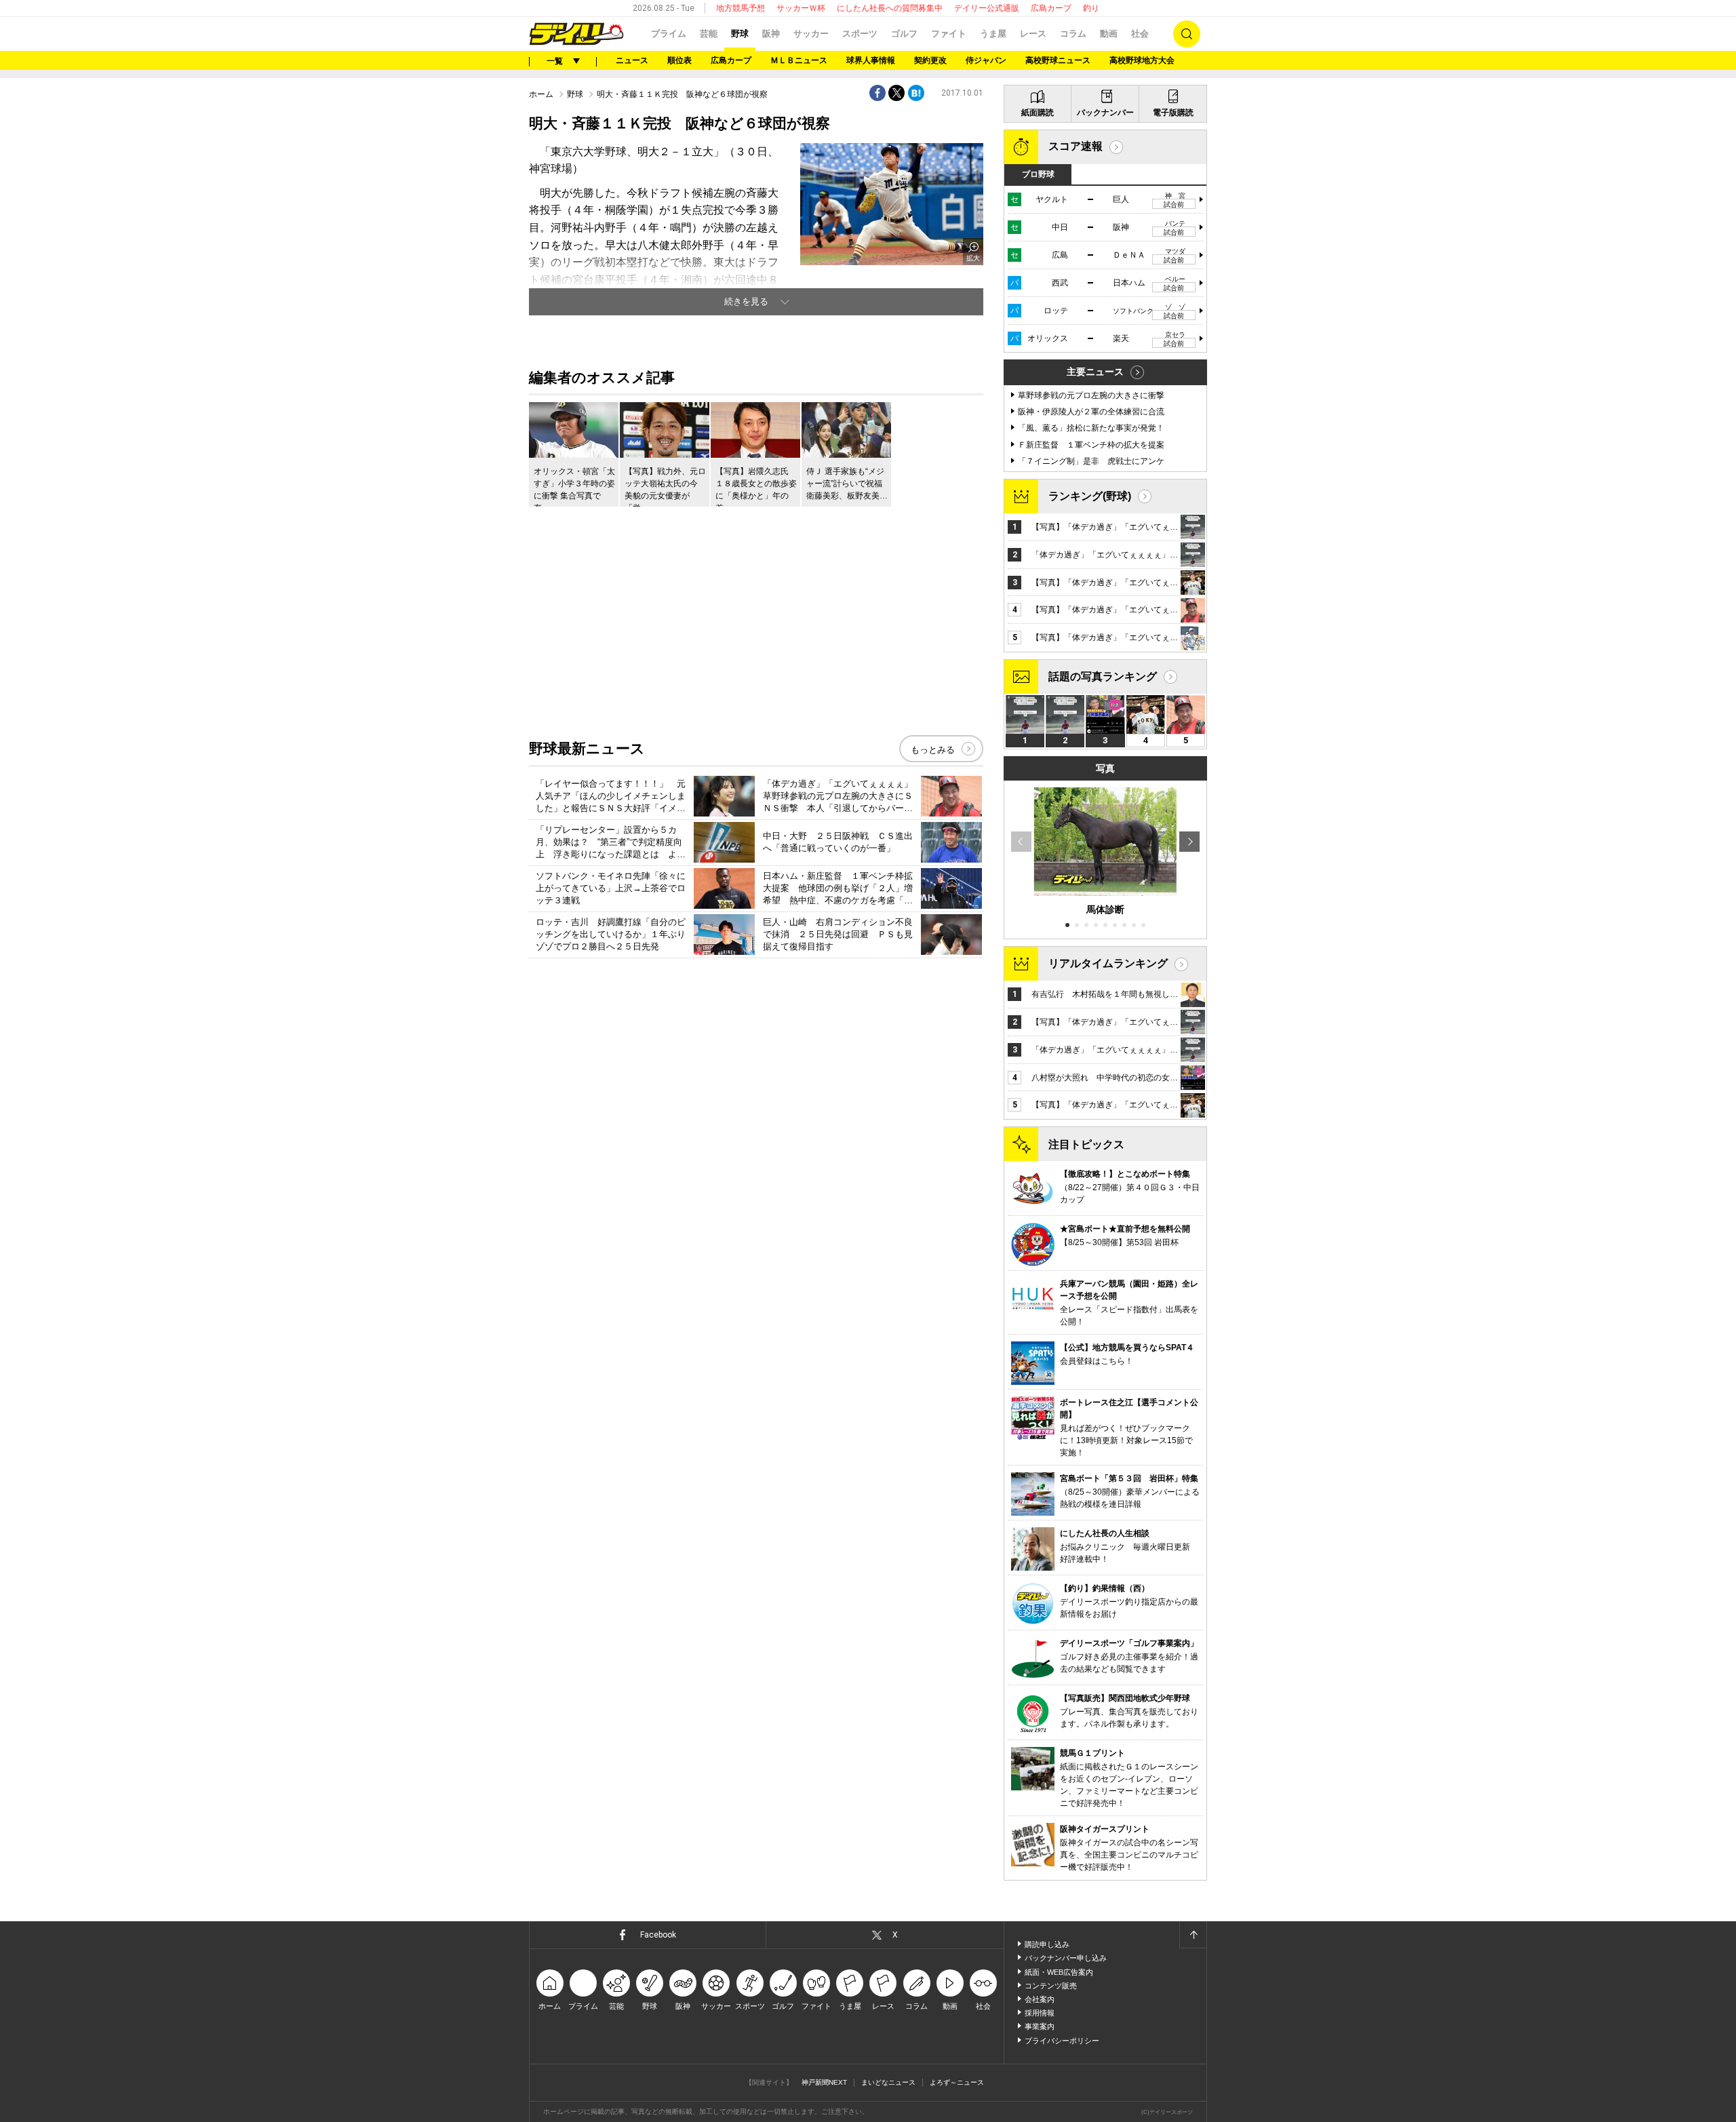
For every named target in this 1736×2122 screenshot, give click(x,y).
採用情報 (1040, 2013)
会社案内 (1040, 1999)
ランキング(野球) (1090, 496)
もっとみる (933, 750)
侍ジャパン (986, 60)
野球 (740, 34)
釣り (1091, 8)
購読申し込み (1047, 1944)
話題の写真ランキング (1103, 676)
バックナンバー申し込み (1066, 1958)
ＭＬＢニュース (799, 60)
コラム (1073, 34)
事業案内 (1040, 2026)
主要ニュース (1095, 372)
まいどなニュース (888, 2082)
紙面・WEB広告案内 (1059, 1972)
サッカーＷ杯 (801, 8)
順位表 (679, 60)
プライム (669, 34)
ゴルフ (904, 34)
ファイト (949, 34)
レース (1033, 34)
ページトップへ (1193, 1935)
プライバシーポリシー (1062, 2041)
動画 (1109, 34)
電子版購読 (1173, 113)
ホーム (541, 94)
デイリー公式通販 (987, 8)
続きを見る (746, 301)
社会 (1140, 34)
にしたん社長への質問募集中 (890, 8)
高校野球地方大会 (1142, 60)
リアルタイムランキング (1108, 963)
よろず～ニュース (957, 2082)
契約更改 (930, 60)
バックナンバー (1105, 113)
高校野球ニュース (1058, 60)
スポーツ (860, 34)
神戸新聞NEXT (824, 2082)
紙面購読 (1038, 113)
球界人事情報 (871, 60)
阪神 (771, 34)
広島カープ (1051, 8)
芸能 (709, 34)
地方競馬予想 (741, 8)
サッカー (811, 34)
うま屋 (993, 34)
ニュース (632, 60)
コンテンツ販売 (1051, 1986)
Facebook (658, 1935)
